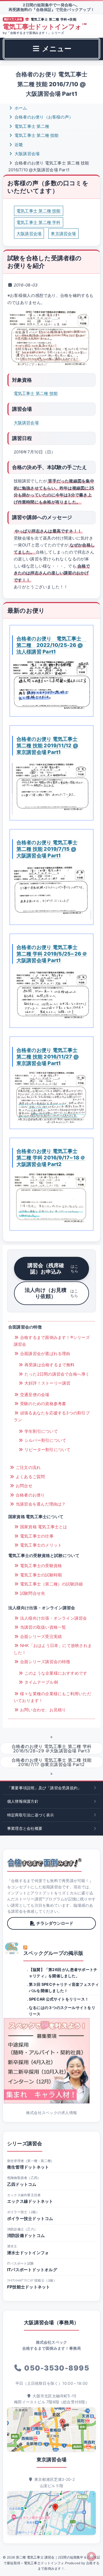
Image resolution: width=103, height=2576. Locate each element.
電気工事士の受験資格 (40, 1566)
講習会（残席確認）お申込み (53, 1268)
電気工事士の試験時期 (40, 1575)
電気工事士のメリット (40, 1545)
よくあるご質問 (30, 1477)
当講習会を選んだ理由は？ (40, 1504)
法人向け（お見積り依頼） (51, 1293)
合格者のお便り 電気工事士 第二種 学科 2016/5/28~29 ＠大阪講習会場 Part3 (52, 1749)
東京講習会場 (63, 234)
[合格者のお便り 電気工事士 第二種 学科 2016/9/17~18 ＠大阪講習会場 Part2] (51, 1198)
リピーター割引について (47, 1450)
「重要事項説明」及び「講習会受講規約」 (44, 1788)
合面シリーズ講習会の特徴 (45, 1662)
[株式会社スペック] (12, 1948)
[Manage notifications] (91, 2556)
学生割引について (41, 1431)
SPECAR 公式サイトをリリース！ (59, 1999)
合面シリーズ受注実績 (40, 1636)
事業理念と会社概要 (25, 1828)
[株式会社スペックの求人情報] (51, 2061)
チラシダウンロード (55, 1923)
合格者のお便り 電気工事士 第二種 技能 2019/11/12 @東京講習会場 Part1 (47, 745)
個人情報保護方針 (23, 1801)
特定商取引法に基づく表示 (31, 1815)
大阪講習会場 (27, 154)
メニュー (56, 49)
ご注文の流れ (28, 1467)
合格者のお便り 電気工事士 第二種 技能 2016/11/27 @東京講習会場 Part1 (48, 1057)
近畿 (18, 145)
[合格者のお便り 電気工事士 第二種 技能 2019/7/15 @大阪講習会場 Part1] (51, 891)
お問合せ (23, 1486)
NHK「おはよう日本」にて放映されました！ (53, 1649)
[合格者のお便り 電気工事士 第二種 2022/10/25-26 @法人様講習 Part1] (51, 685)
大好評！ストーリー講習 (47, 1383)
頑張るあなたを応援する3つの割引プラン (52, 1416)
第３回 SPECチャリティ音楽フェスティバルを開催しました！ (64, 1987)
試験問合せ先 (32, 1593)
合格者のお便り (30, 1495)
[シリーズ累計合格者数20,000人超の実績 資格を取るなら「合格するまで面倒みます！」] (44, 1863)
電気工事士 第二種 (31, 126)
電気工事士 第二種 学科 (39, 222)
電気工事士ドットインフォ (45, 27)
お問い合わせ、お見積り (43, 1710)
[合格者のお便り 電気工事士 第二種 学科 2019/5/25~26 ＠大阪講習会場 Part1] (51, 995)
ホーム (20, 108)
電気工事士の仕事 (36, 1536)
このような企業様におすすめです (55, 1673)
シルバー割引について (45, 1440)
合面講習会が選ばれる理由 (45, 1354)
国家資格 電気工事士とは (43, 1527)
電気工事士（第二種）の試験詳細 (51, 1584)
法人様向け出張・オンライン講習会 (53, 1618)
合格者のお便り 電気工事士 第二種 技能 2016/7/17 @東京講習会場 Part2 (52, 1762)
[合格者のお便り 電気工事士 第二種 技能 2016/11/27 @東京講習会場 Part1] (51, 1097)
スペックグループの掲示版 (53, 1953)
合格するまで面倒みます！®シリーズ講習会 (52, 1341)
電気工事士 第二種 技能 (36, 135)
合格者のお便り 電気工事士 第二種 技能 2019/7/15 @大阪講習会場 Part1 (47, 849)
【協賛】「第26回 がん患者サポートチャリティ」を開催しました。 (63, 1972)
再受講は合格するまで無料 (49, 1365)
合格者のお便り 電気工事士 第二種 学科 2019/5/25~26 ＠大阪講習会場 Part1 (52, 954)
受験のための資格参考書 (43, 1404)
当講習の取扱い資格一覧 (43, 1627)
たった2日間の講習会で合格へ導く (57, 1374)
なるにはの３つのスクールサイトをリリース (62, 2011)
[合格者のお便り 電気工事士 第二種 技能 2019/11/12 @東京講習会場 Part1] (51, 787)
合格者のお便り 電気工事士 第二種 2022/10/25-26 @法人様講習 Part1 (51, 645)
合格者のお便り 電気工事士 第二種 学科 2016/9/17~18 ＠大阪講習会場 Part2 (51, 1157)
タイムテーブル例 (41, 1682)
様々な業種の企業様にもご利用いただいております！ (52, 1697)
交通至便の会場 (34, 1395)
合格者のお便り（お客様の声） (43, 117)
